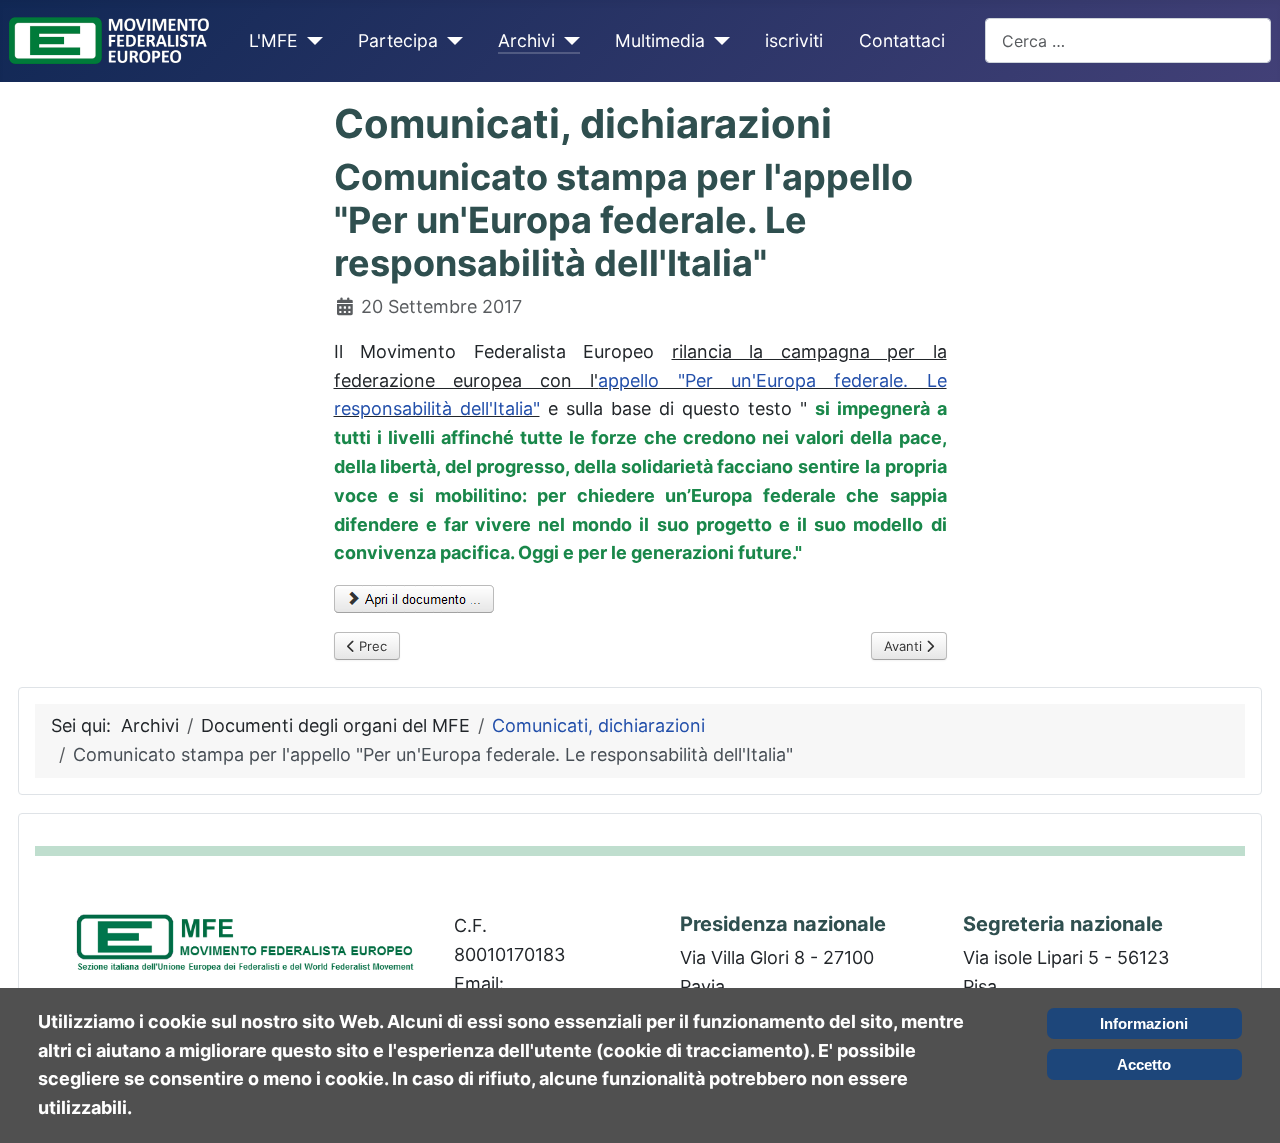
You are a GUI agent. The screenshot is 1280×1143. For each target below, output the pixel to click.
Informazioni (1144, 1023)
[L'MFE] (310, 41)
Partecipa (398, 40)
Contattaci (902, 40)
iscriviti (794, 40)
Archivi (526, 40)
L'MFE (273, 40)
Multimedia (660, 40)
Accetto (1144, 1064)
